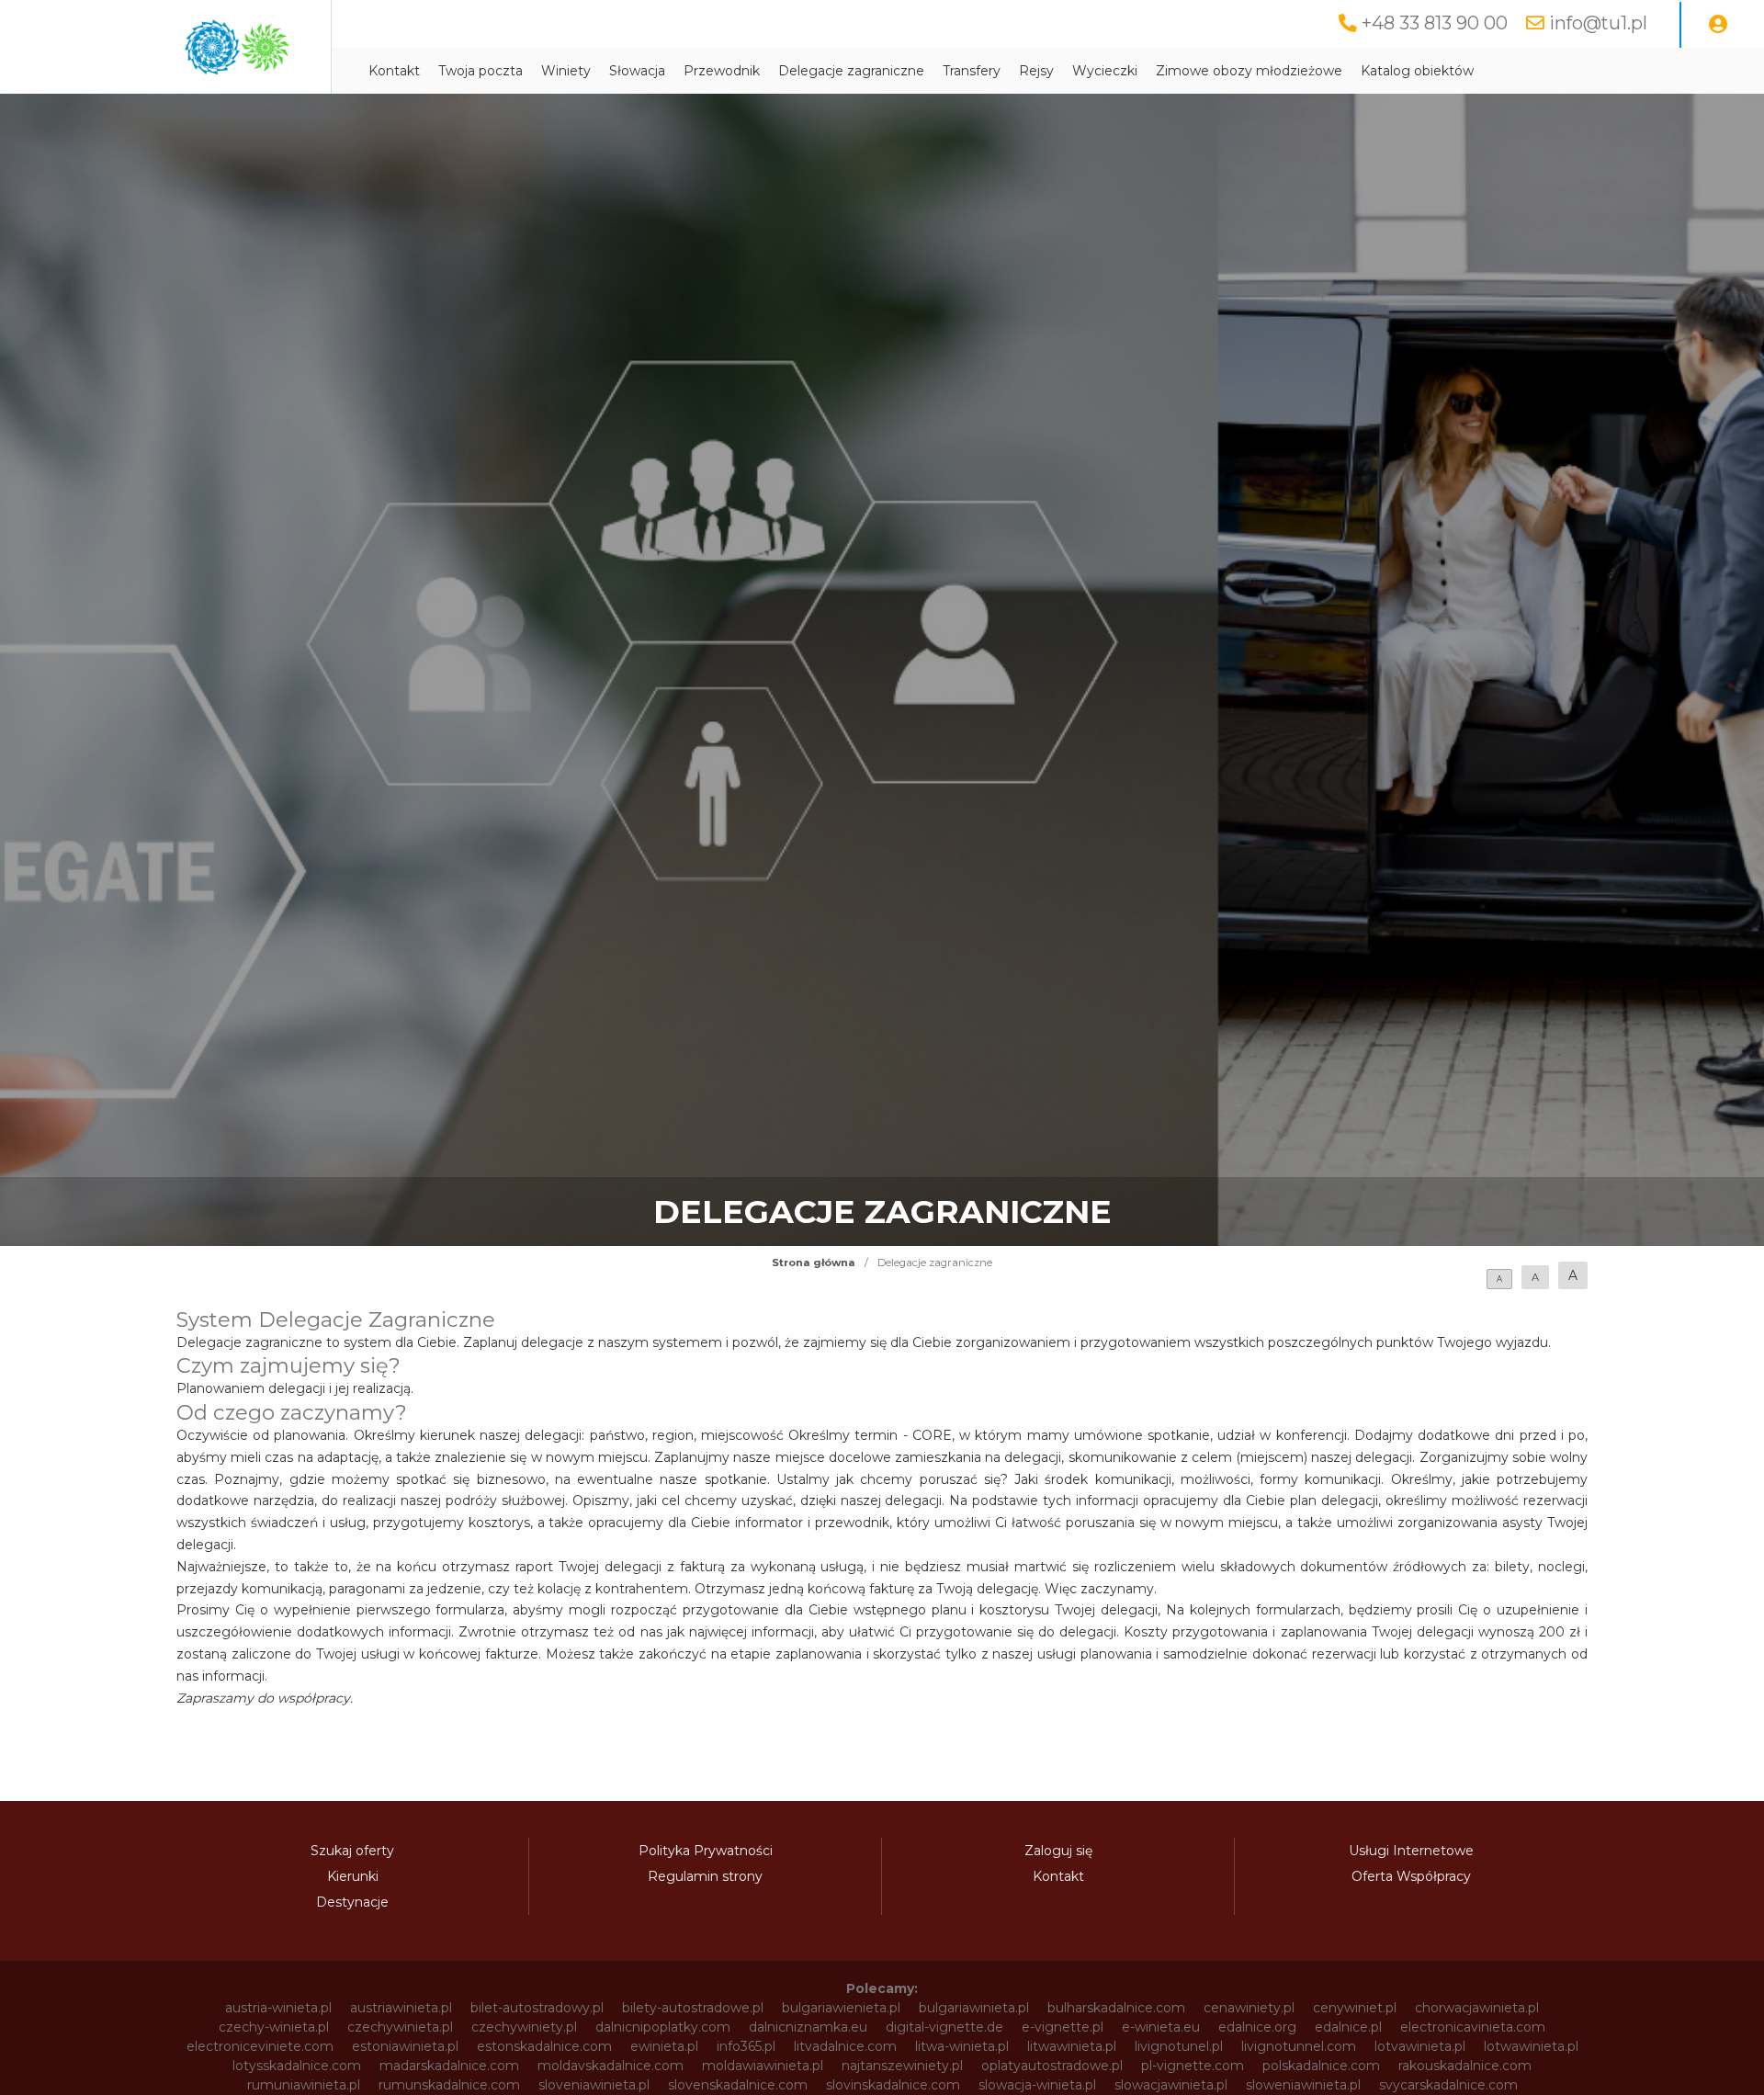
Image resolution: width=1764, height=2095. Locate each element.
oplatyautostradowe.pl (1052, 2066)
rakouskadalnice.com (1465, 2066)
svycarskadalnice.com (1448, 2085)
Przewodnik (722, 71)
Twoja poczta (481, 71)
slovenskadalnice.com (738, 2085)
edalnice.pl (1348, 2027)
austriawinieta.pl (401, 2008)
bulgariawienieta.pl (841, 2008)
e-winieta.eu (1161, 2027)
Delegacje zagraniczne (851, 71)
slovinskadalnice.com (893, 2085)
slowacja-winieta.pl (1037, 2085)
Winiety (566, 71)
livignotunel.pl (1179, 2046)
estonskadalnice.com (544, 2046)
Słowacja (637, 71)
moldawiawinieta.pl (763, 2066)
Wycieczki (1105, 71)
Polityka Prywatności (706, 1851)
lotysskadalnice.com (297, 2066)
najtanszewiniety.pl (902, 2066)
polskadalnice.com (1321, 2066)
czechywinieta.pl (400, 2027)
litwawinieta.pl (1072, 2046)
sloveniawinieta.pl (594, 2085)
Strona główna (814, 1263)
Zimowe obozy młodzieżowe (1249, 71)
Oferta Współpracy (1411, 1876)
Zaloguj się (1058, 1851)
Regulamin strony (705, 1876)
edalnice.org (1257, 2027)
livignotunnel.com (1299, 2046)
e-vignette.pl (1063, 2027)
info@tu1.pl (1598, 23)
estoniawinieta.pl (405, 2046)
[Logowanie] (1718, 25)
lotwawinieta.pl (1531, 2046)
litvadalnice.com (845, 2046)
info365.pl (746, 2046)
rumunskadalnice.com (449, 2085)
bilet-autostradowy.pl (537, 2008)
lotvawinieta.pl (1420, 2046)
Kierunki (353, 1876)
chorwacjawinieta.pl (1477, 2008)
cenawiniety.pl (1249, 2008)
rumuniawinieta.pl (304, 2085)
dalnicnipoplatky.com (663, 2027)
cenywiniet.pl (1355, 2008)
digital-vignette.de (944, 2027)
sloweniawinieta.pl (1303, 2085)
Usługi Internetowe (1411, 1851)
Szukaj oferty (352, 1851)
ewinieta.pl (664, 2046)
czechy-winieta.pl (274, 2027)
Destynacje (352, 1902)
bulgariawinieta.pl (974, 2008)
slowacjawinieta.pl (1171, 2085)
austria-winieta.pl (278, 2008)
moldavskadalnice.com (611, 2066)
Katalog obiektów (1417, 71)
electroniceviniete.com (260, 2046)
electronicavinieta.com (1473, 2027)
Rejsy (1036, 71)
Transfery (972, 71)
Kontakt (394, 71)
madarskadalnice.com (449, 2066)
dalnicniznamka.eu (808, 2027)
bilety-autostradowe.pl (693, 2008)
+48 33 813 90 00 (1435, 23)
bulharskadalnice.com (1116, 2008)
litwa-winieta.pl (962, 2046)
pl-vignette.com (1193, 2066)
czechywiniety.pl (524, 2027)
